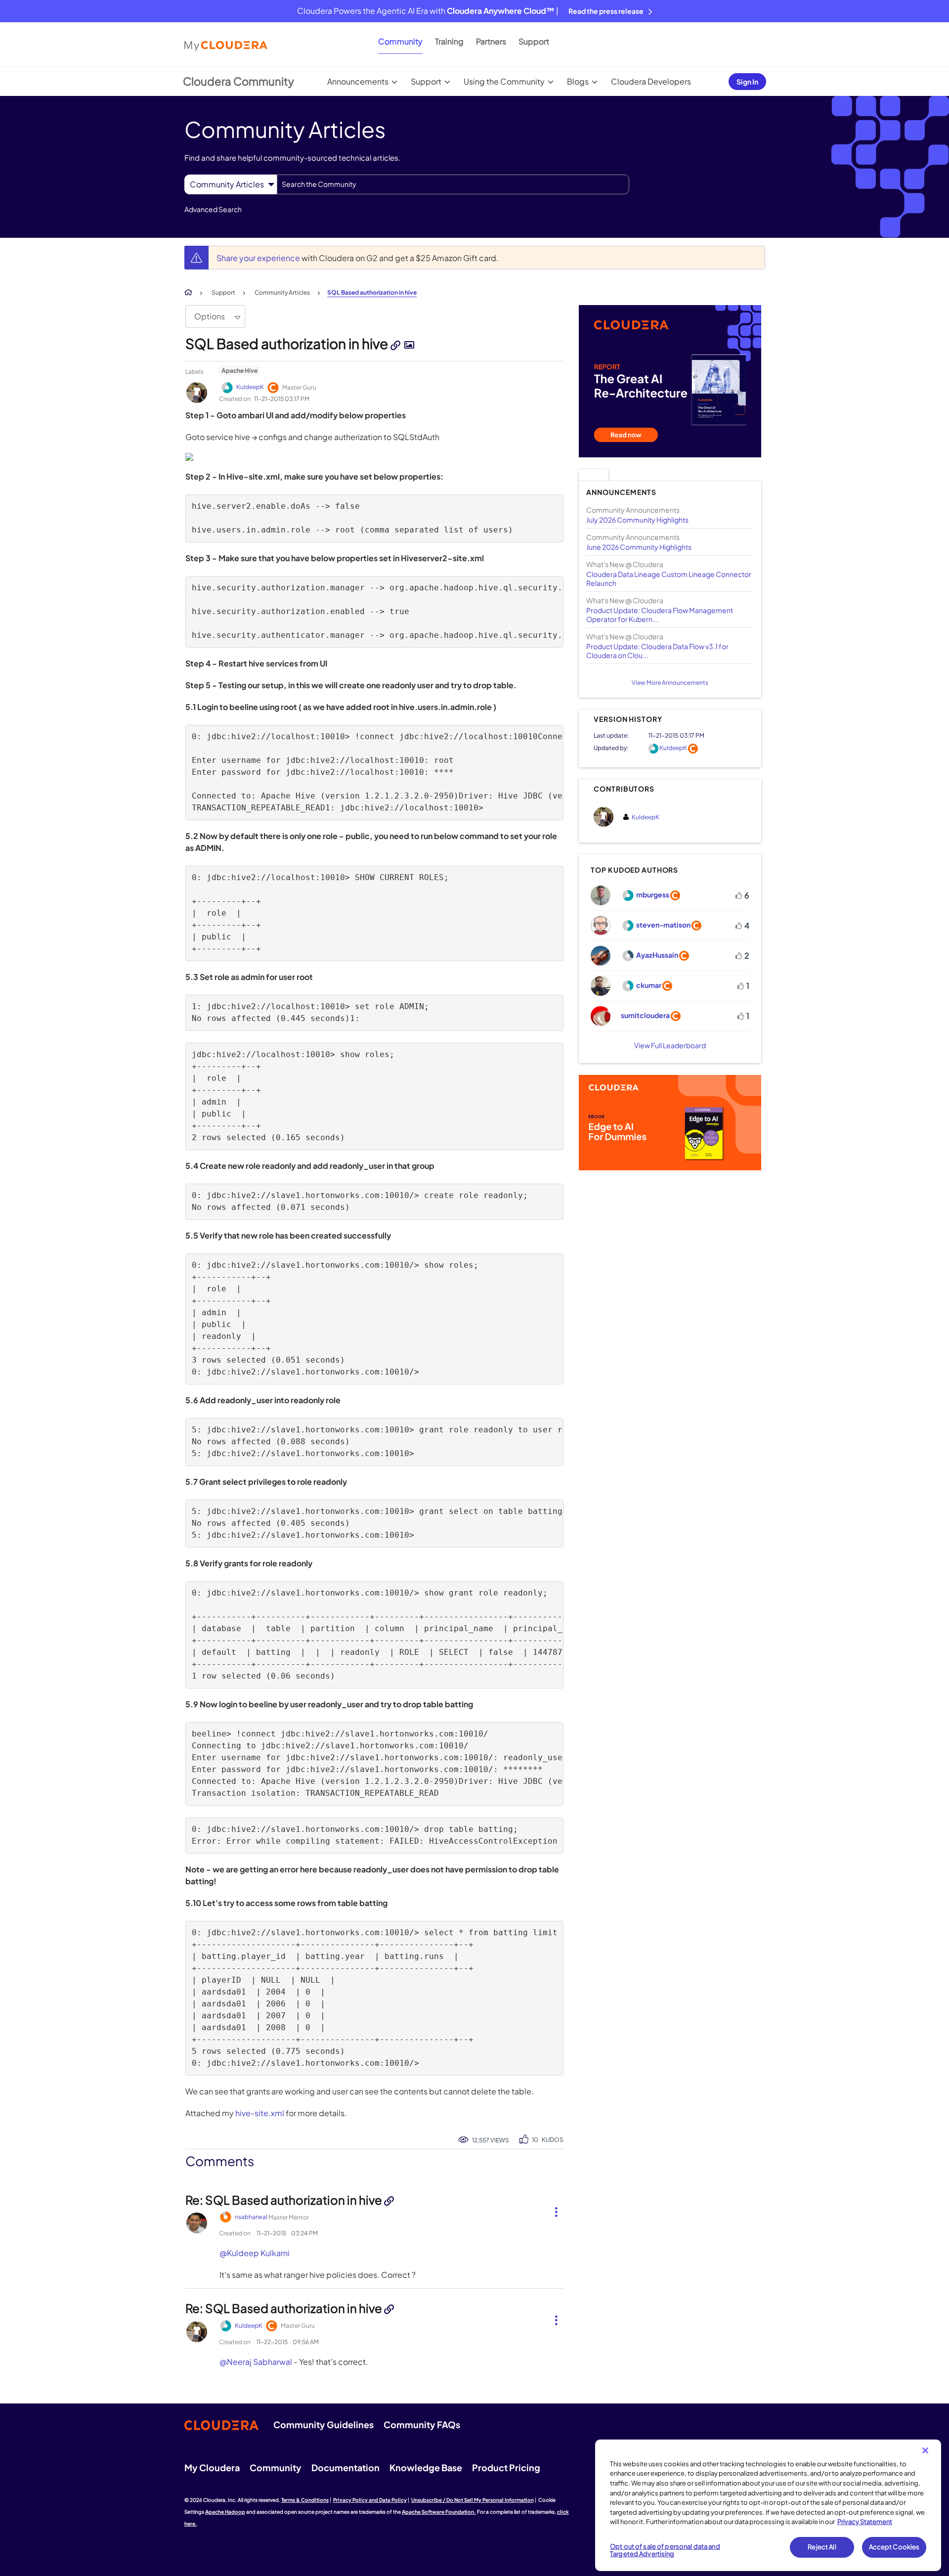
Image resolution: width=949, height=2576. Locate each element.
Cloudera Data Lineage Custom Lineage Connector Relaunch (669, 578)
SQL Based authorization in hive (288, 343)
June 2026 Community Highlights (639, 547)
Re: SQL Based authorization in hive (285, 2200)
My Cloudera (212, 2467)
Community (400, 41)
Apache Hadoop (225, 2512)
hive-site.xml (260, 2113)
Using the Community (504, 81)
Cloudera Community (238, 81)
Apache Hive (239, 371)
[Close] (925, 2450)
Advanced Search (213, 209)
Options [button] (210, 316)
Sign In (747, 82)
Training (449, 41)
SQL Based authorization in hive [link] (372, 292)
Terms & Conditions (305, 2500)
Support (534, 41)
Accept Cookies (894, 2547)
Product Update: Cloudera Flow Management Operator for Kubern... (660, 615)
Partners (491, 41)
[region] (768, 2505)
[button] (552, 2210)
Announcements (358, 81)
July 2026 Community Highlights (637, 520)
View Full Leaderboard (670, 1045)
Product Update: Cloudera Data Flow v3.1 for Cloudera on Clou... (657, 651)
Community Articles (282, 292)
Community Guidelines (324, 2424)
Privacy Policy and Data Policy (370, 2500)
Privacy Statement (865, 2522)
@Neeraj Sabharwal (256, 2362)
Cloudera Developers (651, 81)
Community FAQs (422, 2424)
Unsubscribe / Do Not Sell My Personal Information (473, 2500)
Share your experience (259, 258)
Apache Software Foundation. (439, 2512)
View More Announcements (670, 683)
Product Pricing (506, 2467)
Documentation (345, 2467)
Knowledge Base (426, 2467)
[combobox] (453, 184)
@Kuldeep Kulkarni (255, 2253)
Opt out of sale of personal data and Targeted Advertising (665, 2550)
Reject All (822, 2547)
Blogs (578, 81)
